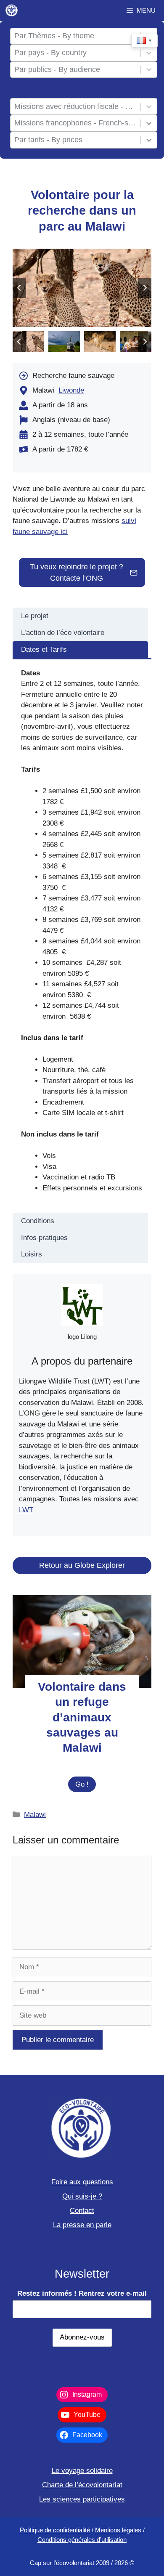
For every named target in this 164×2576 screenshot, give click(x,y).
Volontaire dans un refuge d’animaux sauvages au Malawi (82, 1717)
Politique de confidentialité (55, 2530)
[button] (28, 342)
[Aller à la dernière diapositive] (19, 288)
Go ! (86, 1786)
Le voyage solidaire (82, 2471)
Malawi (35, 1815)
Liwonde (71, 390)
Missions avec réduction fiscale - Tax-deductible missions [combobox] (75, 106)
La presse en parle (82, 2225)
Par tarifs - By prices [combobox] (48, 140)
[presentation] (82, 1641)
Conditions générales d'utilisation (82, 2540)
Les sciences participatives (82, 2499)
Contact (82, 2211)
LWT (26, 1510)
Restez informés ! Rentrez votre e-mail (82, 2293)
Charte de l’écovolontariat (82, 2485)
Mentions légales (118, 2530)
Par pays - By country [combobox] (50, 53)
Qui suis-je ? (82, 2196)
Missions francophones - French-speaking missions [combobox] (75, 123)
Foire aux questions (82, 2182)
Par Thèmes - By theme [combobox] (54, 36)
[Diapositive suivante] (145, 288)
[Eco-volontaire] (12, 11)
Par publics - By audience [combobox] (57, 69)
